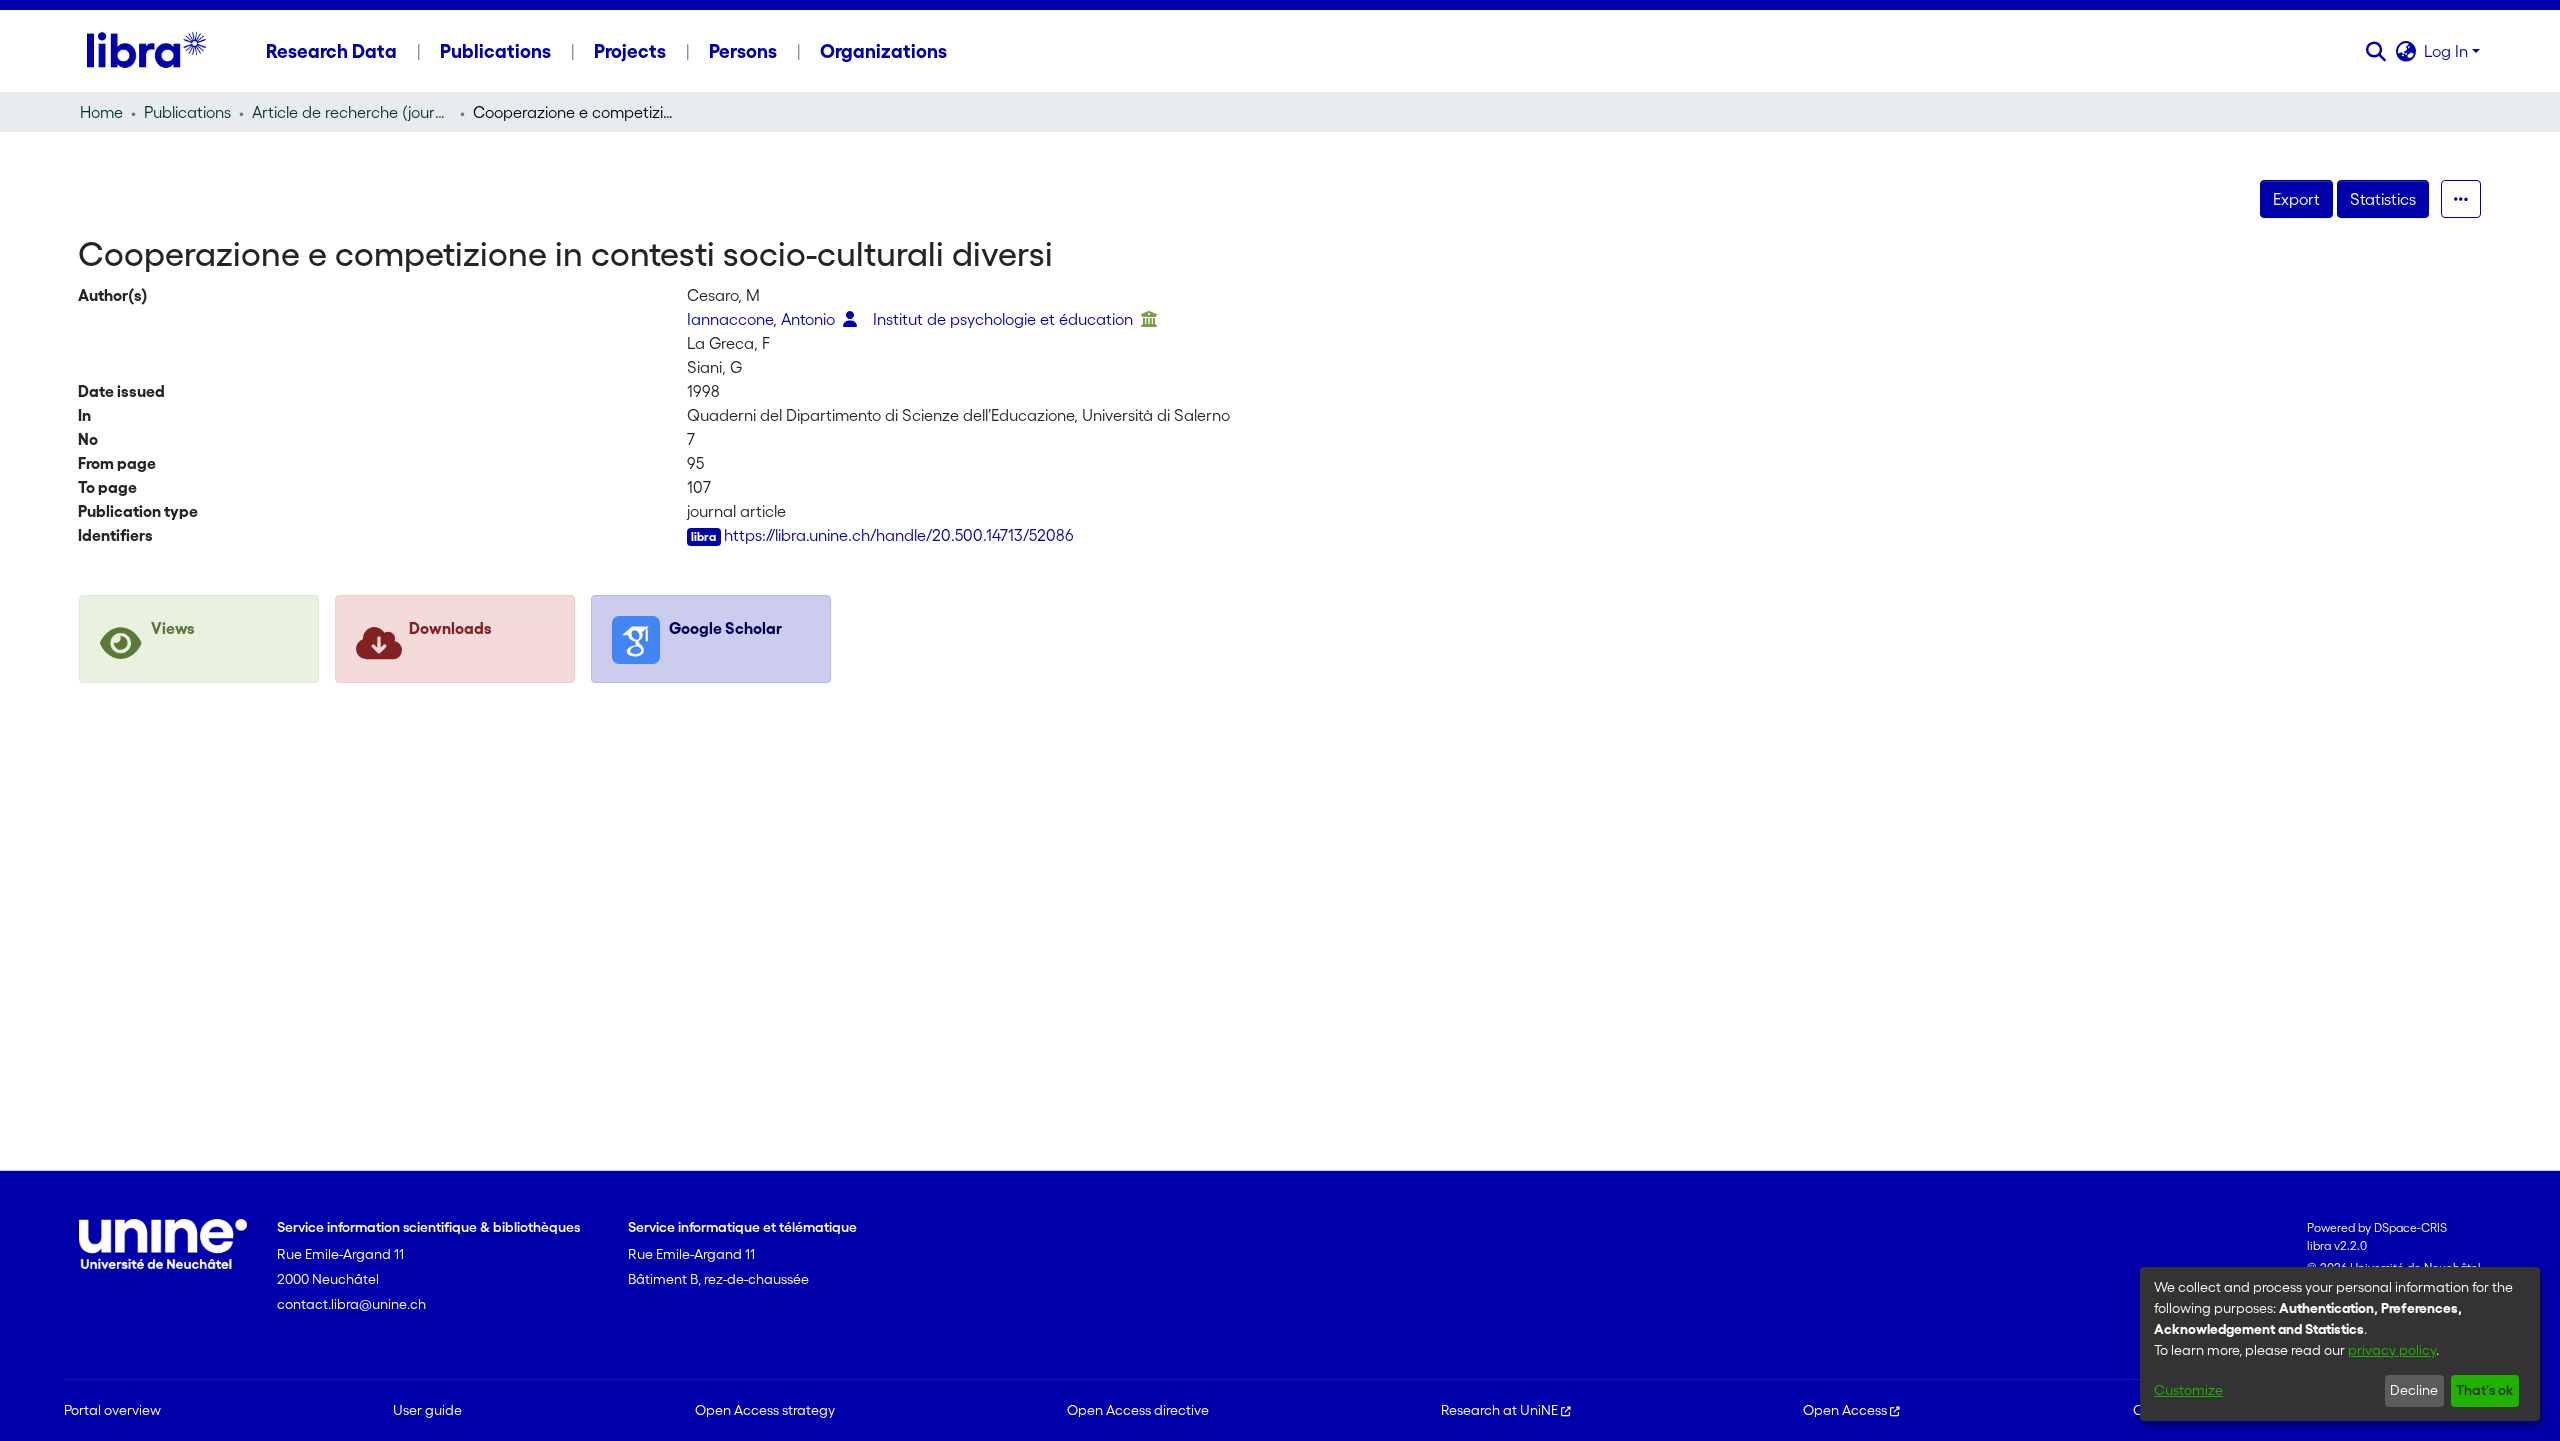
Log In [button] (2448, 51)
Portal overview (112, 1410)
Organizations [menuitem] (883, 51)
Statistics (2383, 199)
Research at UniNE (1499, 1410)
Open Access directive (1138, 1410)
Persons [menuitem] (743, 51)
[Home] (146, 51)
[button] (2375, 51)
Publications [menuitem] (495, 51)
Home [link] (101, 112)
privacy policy (2392, 1350)
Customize (2188, 1390)
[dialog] (2340, 1344)
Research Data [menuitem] (331, 51)
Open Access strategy (765, 1410)
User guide (427, 1410)
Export (2296, 199)
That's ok (2484, 1390)
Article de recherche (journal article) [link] (352, 112)
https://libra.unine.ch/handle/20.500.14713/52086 (899, 535)
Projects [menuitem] (630, 51)
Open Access (1845, 1410)
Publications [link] (187, 112)
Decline (2414, 1390)
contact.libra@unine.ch (351, 1304)
